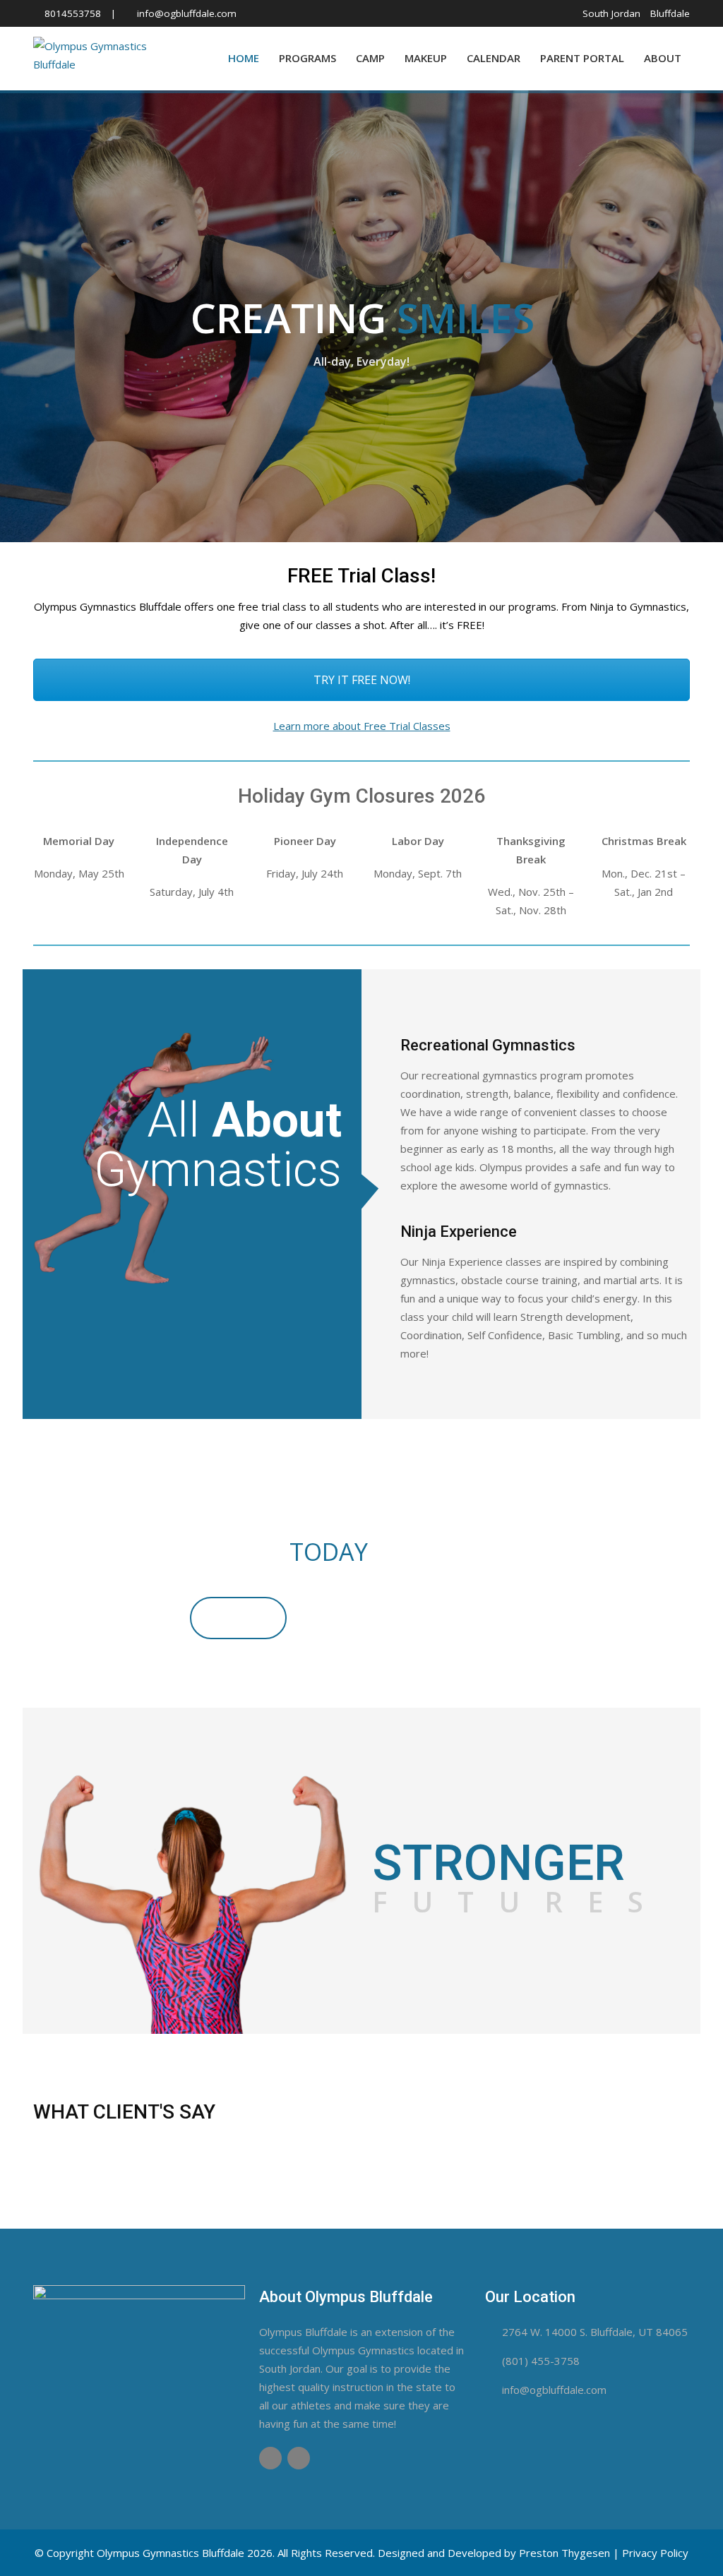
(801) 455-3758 (541, 2361)
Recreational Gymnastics (488, 1045)
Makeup (426, 58)
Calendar (494, 58)
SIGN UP (238, 1618)
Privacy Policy (655, 2553)
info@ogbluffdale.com (187, 13)
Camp (370, 58)
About (663, 58)
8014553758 (73, 13)
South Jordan (611, 13)
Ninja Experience (459, 1232)
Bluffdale (670, 13)
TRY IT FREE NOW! (362, 680)
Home (244, 58)
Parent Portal (582, 58)
